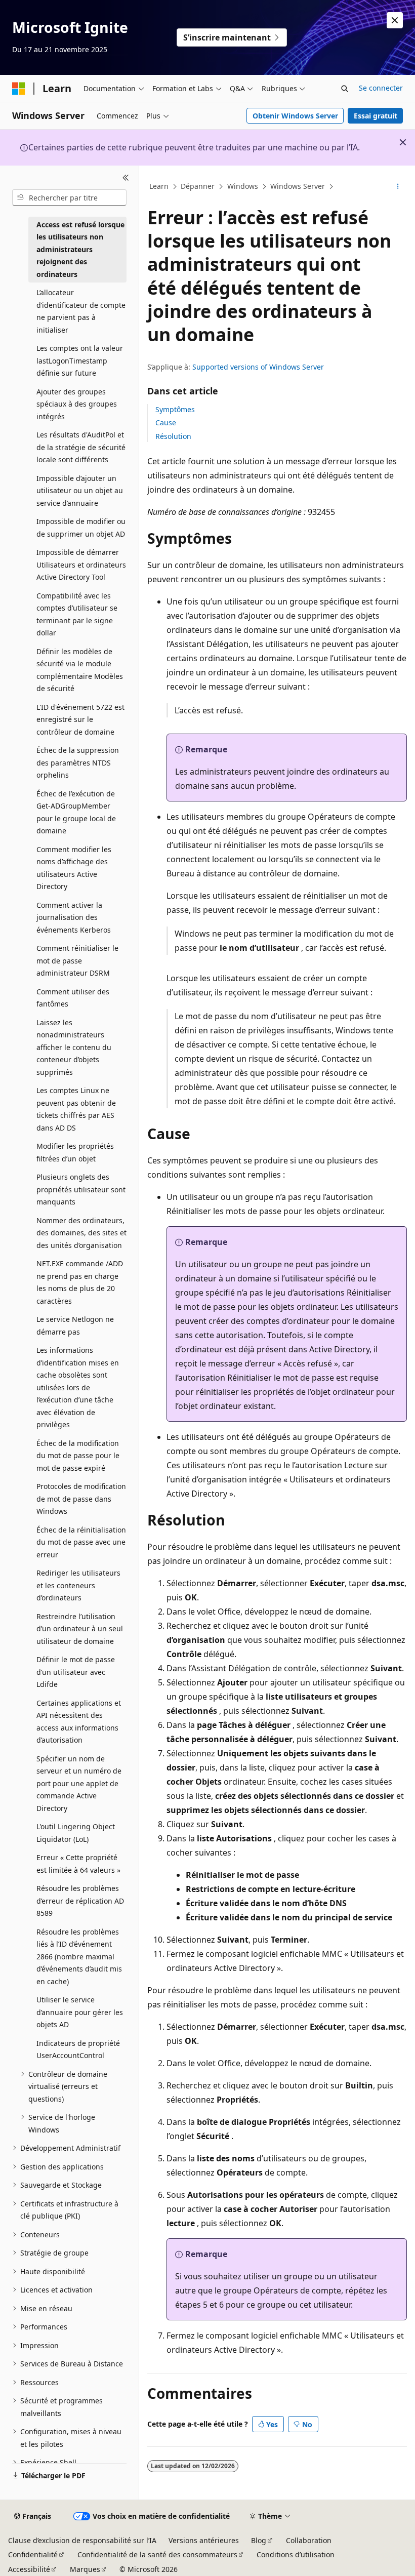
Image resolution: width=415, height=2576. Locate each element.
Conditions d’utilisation (296, 2554)
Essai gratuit (376, 116)
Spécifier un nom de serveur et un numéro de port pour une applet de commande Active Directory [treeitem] (79, 1783)
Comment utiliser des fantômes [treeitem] (73, 998)
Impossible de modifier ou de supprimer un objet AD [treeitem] (81, 528)
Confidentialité (33, 2554)
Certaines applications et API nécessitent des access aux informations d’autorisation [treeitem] (79, 1722)
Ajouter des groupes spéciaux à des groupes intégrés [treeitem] (77, 404)
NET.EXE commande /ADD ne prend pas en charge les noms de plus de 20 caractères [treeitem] (80, 1282)
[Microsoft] (19, 89)
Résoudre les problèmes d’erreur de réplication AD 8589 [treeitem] (80, 1901)
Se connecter (381, 88)
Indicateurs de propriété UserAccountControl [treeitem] (78, 2049)
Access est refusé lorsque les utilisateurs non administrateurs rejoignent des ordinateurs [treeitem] (80, 249)
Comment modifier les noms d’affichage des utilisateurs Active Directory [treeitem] (74, 868)
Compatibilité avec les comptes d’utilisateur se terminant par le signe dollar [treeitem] (77, 614)
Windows (243, 186)
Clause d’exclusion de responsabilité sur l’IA (82, 2540)
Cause (166, 422)
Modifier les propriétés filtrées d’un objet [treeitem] (75, 1152)
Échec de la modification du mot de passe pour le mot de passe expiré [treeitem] (78, 1456)
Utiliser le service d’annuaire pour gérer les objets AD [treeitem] (80, 2012)
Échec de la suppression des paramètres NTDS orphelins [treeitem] (78, 762)
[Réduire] (126, 178)
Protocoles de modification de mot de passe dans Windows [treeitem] (81, 1499)
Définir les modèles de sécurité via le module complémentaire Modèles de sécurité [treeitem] (80, 670)
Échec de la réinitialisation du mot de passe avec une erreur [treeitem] (81, 1542)
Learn (159, 186)
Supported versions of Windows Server (258, 367)
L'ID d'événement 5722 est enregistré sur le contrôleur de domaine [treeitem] (80, 719)
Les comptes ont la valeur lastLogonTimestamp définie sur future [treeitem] (80, 360)
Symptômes (175, 409)
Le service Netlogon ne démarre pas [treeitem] (75, 1325)
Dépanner (198, 186)
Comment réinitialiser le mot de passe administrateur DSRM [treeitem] (77, 960)
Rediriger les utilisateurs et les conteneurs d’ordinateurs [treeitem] (78, 1585)
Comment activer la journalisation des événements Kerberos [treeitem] (74, 917)
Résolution (173, 436)
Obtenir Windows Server (295, 116)
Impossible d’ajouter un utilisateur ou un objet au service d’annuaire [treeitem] (80, 491)
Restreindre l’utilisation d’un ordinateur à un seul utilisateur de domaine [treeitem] (80, 1629)
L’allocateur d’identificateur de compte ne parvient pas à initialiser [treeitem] (81, 311)
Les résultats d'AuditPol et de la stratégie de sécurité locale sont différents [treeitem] (81, 447)
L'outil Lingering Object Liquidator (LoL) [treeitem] (76, 1833)
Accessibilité (29, 2569)
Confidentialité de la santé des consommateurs (157, 2554)
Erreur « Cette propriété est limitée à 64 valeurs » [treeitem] (78, 1864)
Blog (259, 2540)
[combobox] (69, 197)
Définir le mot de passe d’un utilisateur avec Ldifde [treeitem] (76, 1672)
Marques (85, 2569)
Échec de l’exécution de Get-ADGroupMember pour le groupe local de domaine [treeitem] (76, 812)
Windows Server (298, 186)
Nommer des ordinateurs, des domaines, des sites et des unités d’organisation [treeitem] (81, 1233)
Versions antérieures (204, 2540)
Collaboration (309, 2540)
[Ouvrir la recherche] (345, 89)
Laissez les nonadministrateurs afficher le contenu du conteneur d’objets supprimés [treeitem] (74, 1047)
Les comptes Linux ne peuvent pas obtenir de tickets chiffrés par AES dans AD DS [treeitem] (76, 1109)
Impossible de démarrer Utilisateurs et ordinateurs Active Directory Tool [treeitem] (81, 565)
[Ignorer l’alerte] (395, 20)
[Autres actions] (398, 187)
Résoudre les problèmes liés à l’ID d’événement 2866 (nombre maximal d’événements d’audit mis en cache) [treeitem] (79, 1957)
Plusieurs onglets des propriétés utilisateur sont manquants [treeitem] (81, 1189)
